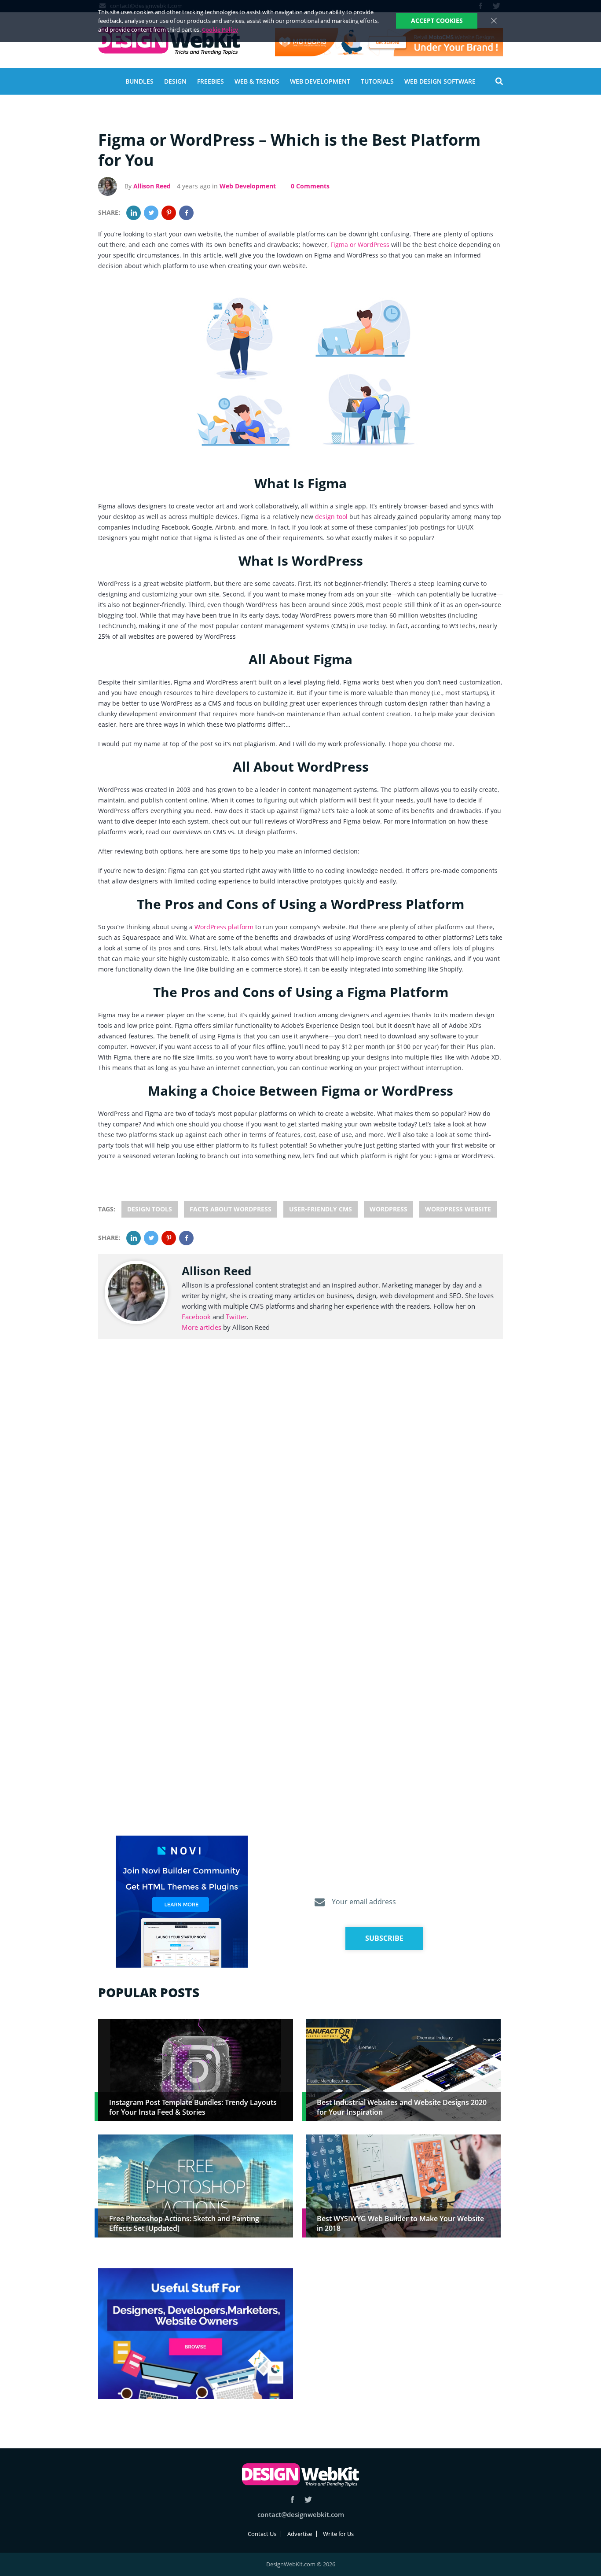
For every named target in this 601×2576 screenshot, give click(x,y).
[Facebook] (186, 213)
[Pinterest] (169, 213)
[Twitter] (151, 213)
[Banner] (389, 42)
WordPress (388, 1209)
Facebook (196, 1317)
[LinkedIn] (134, 213)
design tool (331, 517)
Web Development (320, 81)
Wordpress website (458, 1209)
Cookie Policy (220, 29)
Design (175, 81)
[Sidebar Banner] (182, 1902)
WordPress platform (224, 927)
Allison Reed (152, 186)
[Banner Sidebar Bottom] (196, 2334)
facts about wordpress (231, 1209)
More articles (202, 1327)
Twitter (236, 1317)
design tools (150, 1209)
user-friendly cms (321, 1209)
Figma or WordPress (360, 245)
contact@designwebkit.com (301, 2514)
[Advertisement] (403, 2330)
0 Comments (310, 186)
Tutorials (377, 81)
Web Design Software (440, 81)
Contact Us (262, 2534)
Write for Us (338, 2534)
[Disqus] (300, 1478)
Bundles (139, 81)
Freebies (211, 81)
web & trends (257, 81)
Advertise (300, 2534)
